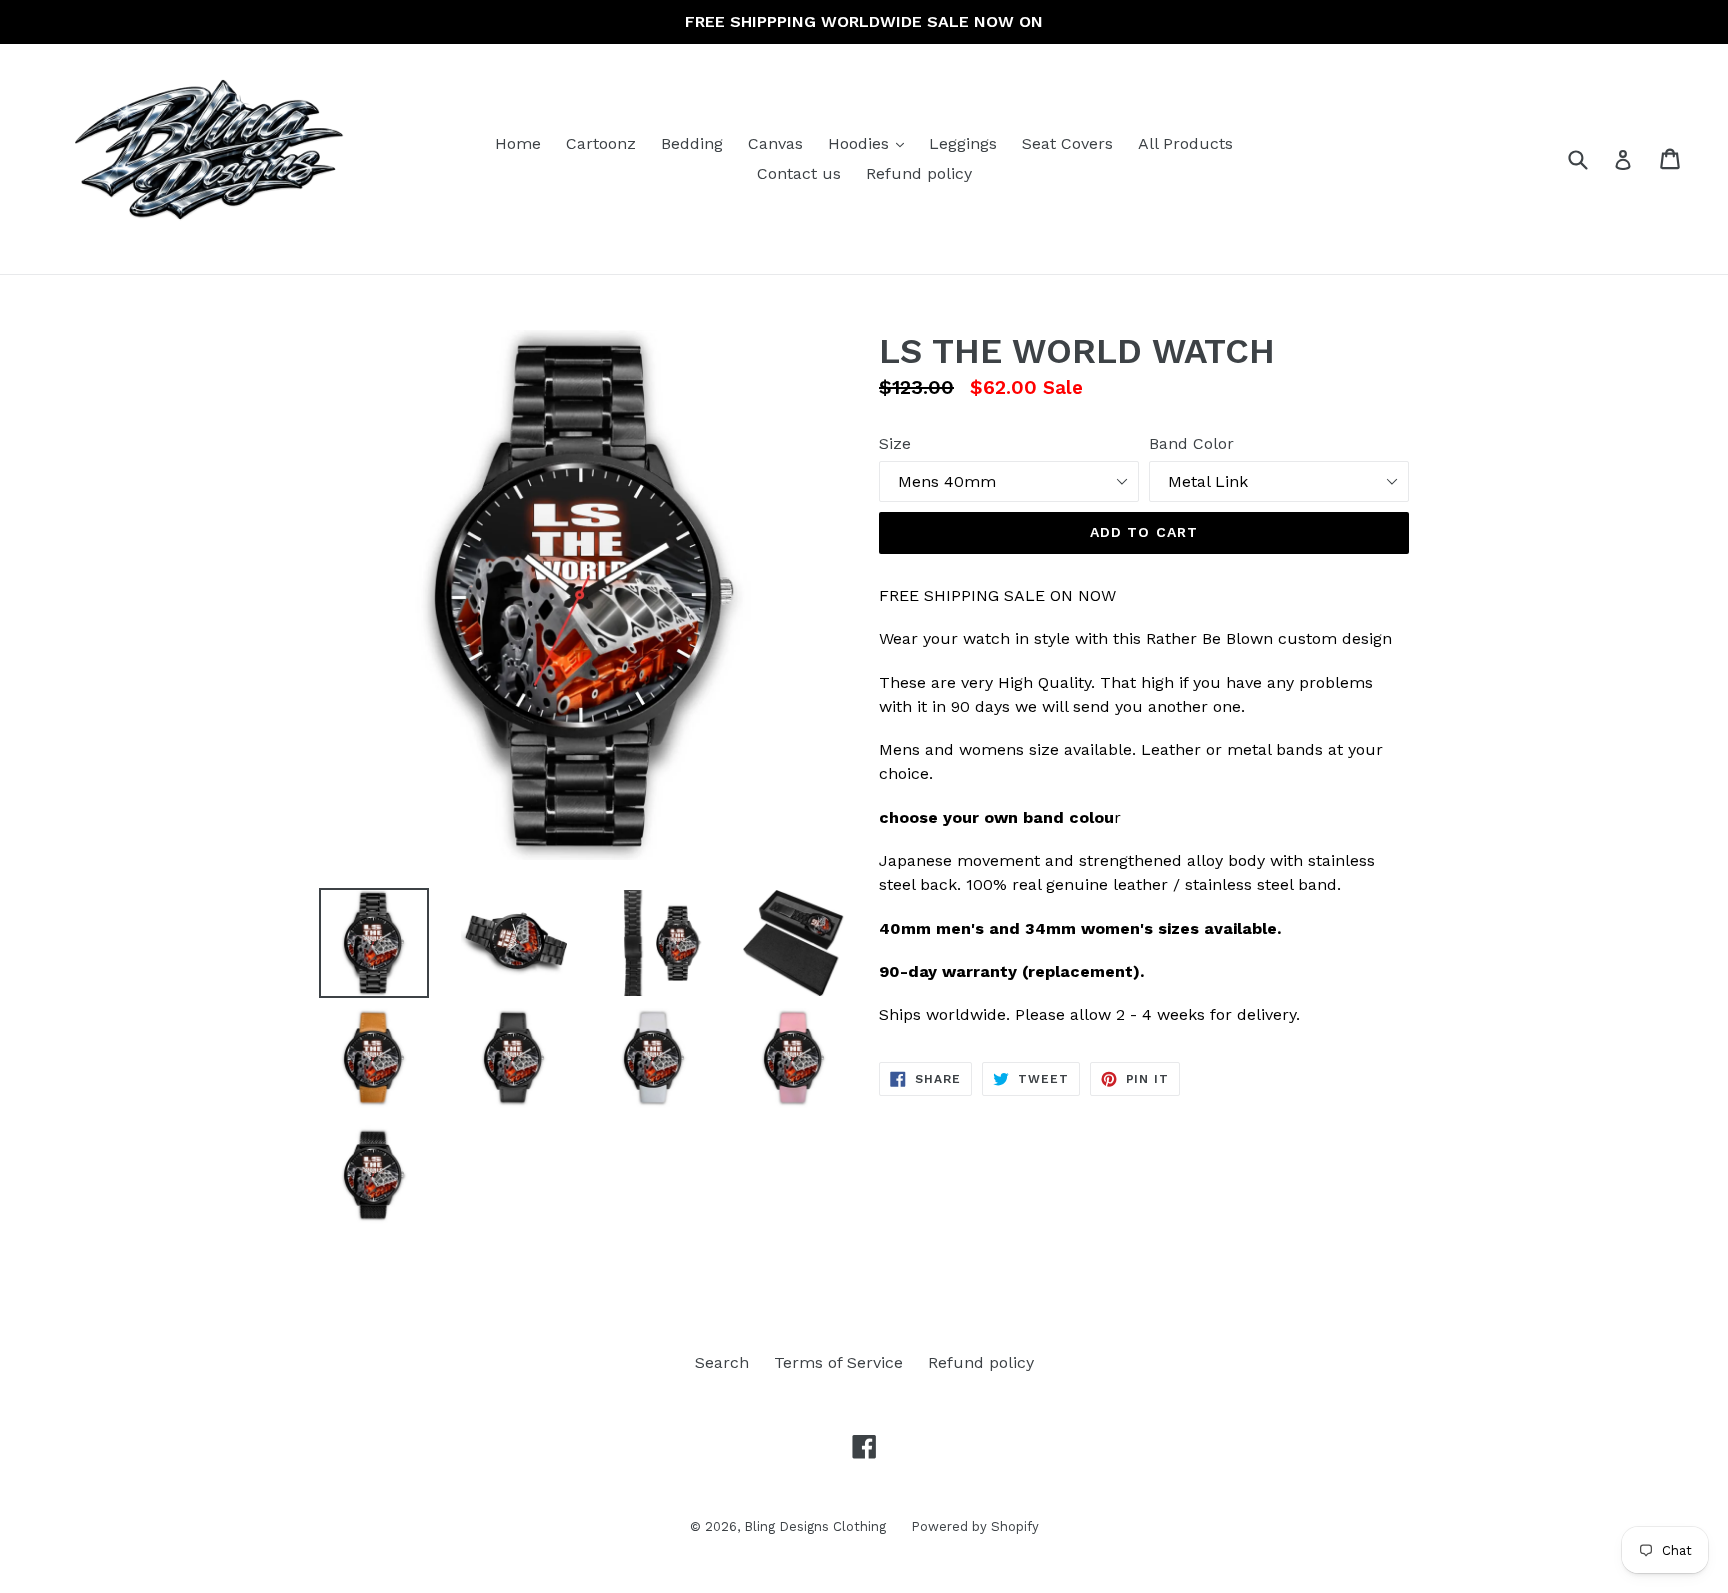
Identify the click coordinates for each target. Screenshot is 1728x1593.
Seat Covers (1067, 143)
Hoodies (871, 143)
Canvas (775, 143)
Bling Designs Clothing (815, 1526)
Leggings (963, 143)
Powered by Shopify (975, 1526)
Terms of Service (838, 1362)
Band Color (1191, 443)
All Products (1185, 143)
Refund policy (919, 173)
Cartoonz (601, 143)
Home (518, 143)
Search (722, 1362)
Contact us (799, 173)
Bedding (692, 143)
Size (895, 443)
